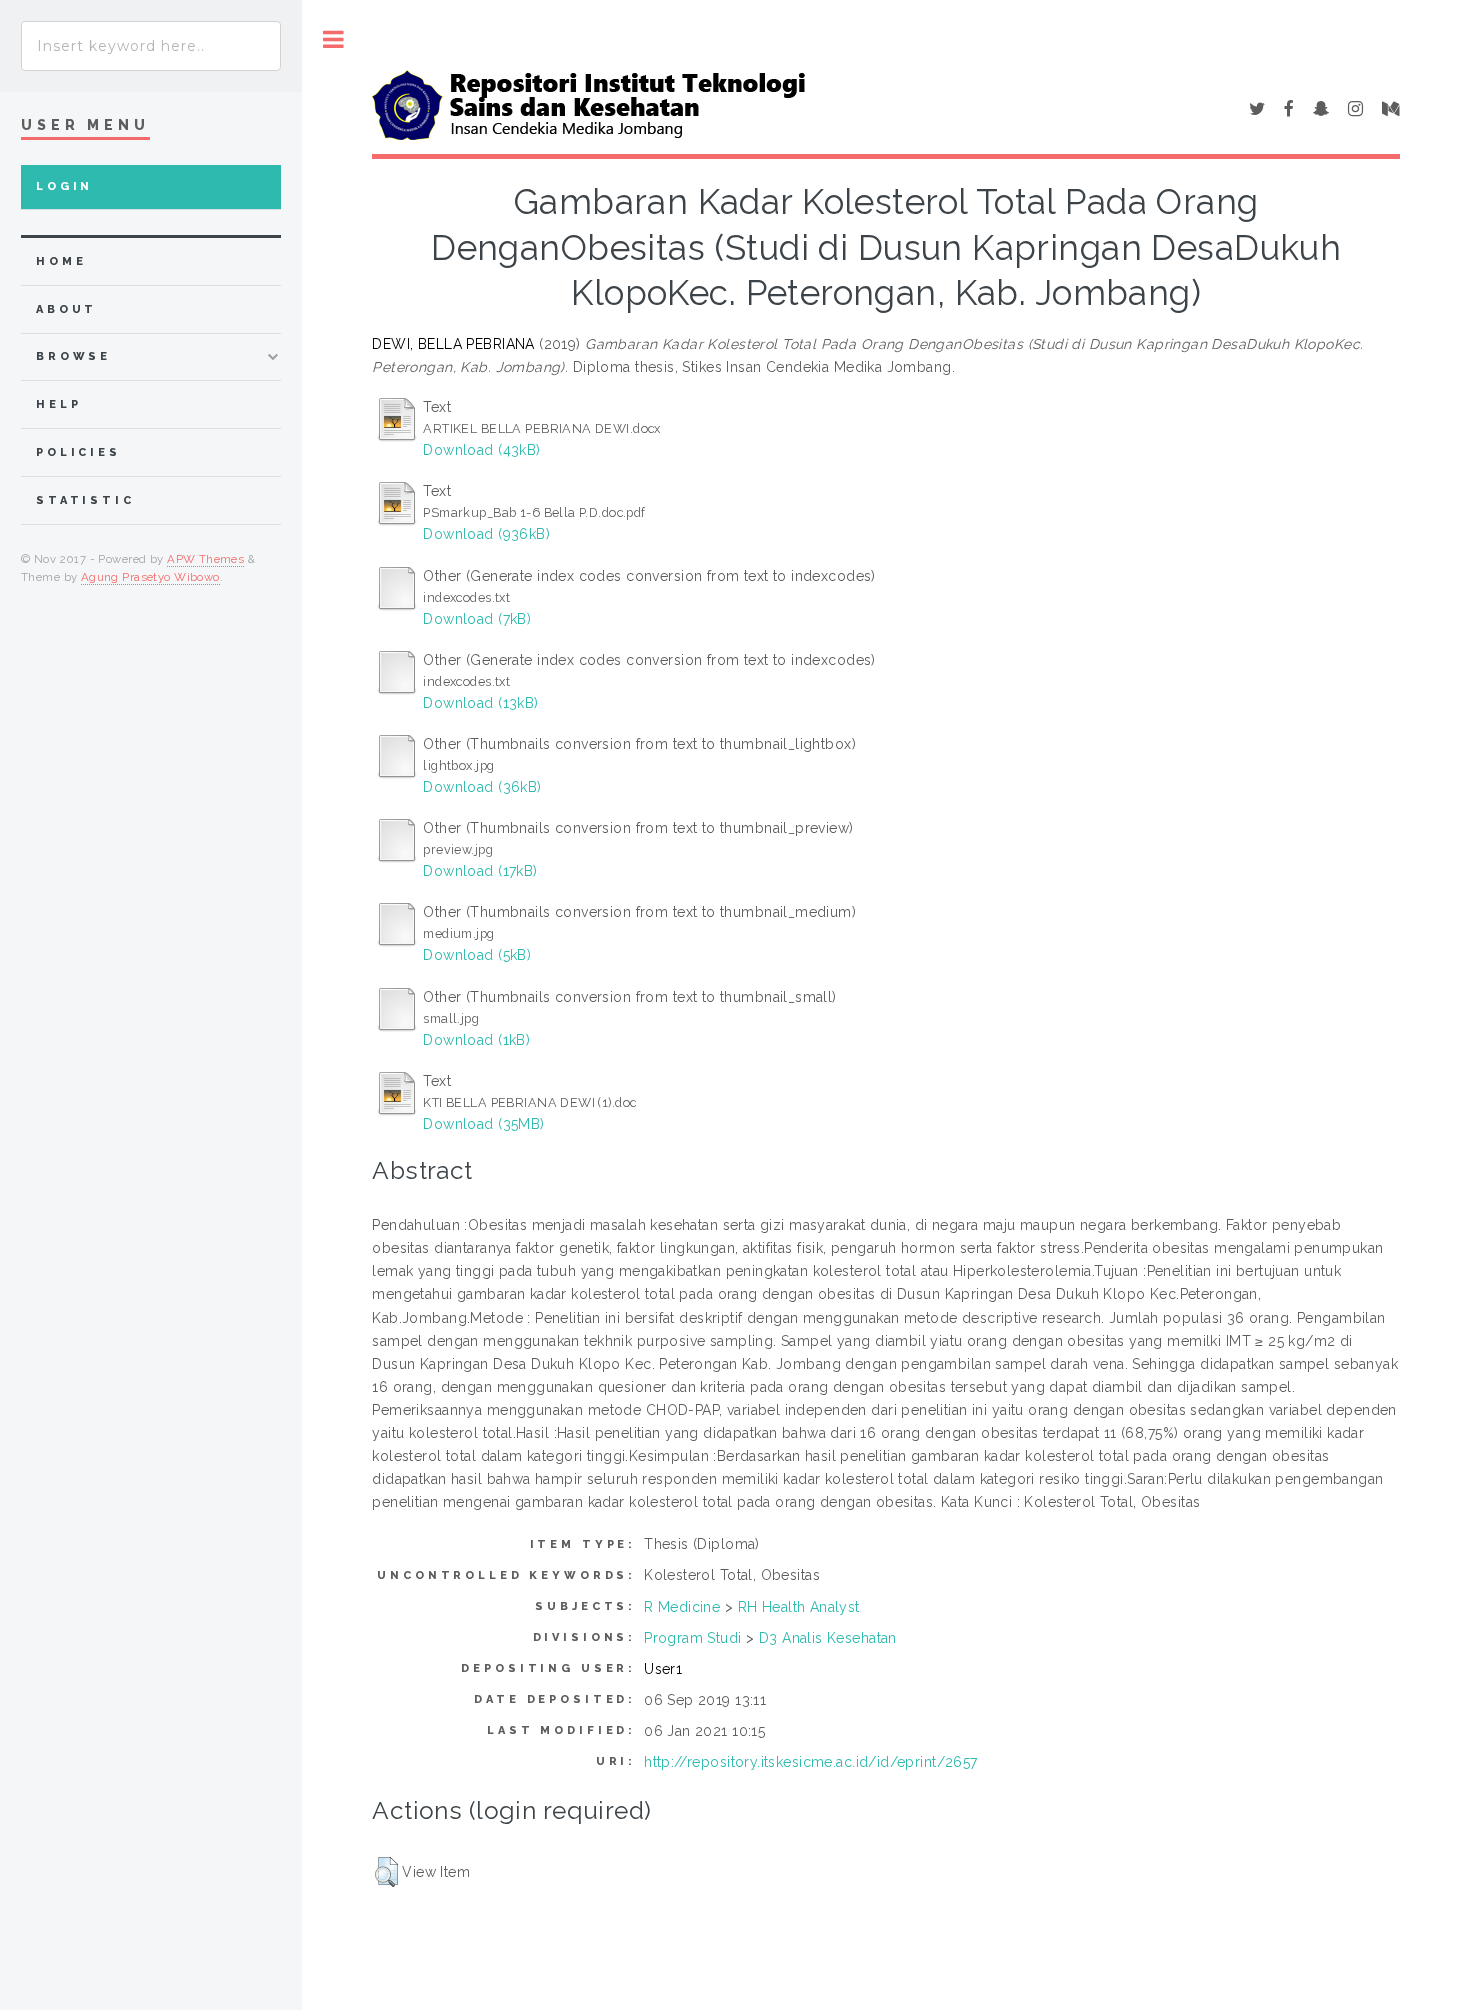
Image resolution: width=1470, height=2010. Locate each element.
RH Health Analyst (799, 1607)
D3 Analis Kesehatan (828, 1638)
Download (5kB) (477, 955)
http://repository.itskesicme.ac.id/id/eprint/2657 (811, 1762)
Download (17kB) (480, 871)
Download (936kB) (486, 534)
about (66, 309)
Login (64, 186)
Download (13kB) (480, 703)
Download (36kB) (482, 787)
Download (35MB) (483, 1124)
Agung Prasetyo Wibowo (150, 577)
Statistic (85, 500)
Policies (78, 452)
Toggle (333, 39)
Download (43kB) (481, 450)
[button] (386, 1872)
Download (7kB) (477, 619)
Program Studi (692, 1638)
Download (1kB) (476, 1040)
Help (58, 404)
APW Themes (205, 559)
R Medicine (682, 1607)
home (61, 261)
